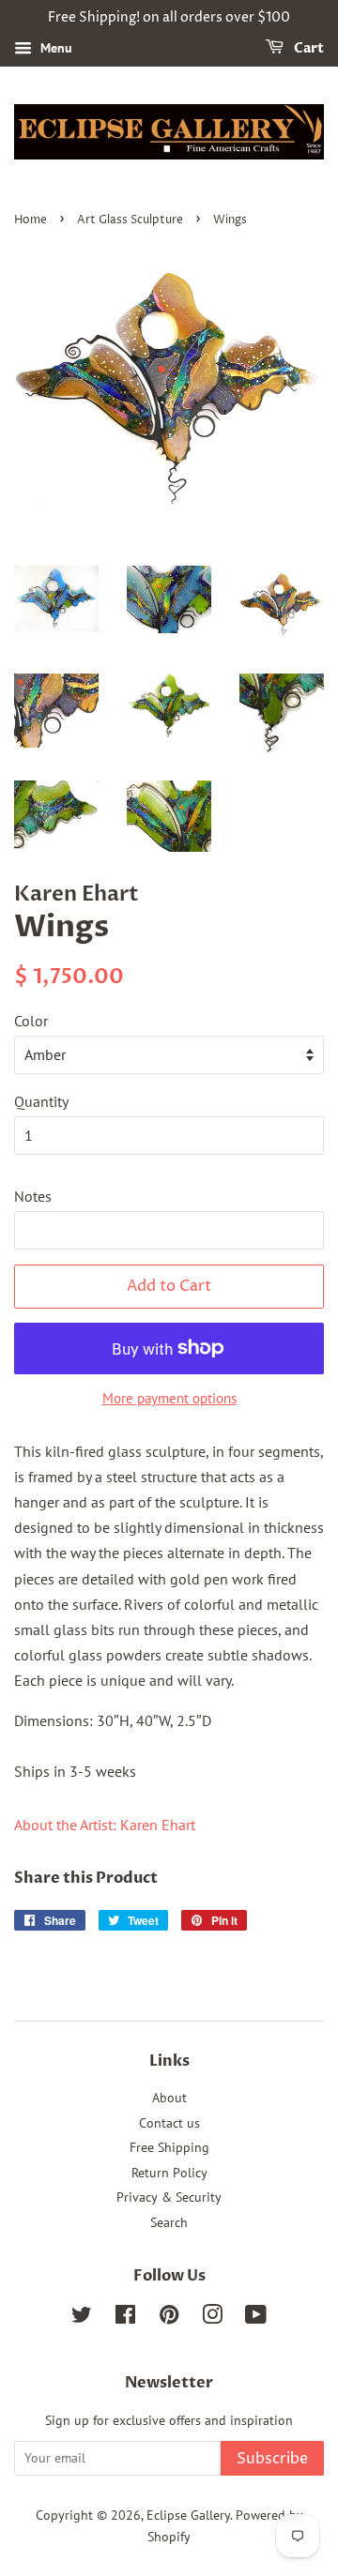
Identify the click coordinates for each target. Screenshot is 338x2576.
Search (169, 2222)
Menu (54, 48)
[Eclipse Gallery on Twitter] (82, 2318)
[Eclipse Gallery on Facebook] (125, 2318)
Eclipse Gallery (188, 2515)
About (169, 2098)
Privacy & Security (169, 2197)
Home (31, 220)
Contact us (169, 2123)
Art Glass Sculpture (130, 220)
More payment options (169, 1398)
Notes (33, 1196)
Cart (307, 48)
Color (31, 1021)
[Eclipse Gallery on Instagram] (212, 2318)
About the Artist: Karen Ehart (105, 1825)
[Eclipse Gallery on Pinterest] (169, 2318)
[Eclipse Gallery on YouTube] (256, 2318)
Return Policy (169, 2173)
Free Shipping (169, 2147)
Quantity (41, 1101)
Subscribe (272, 2459)
